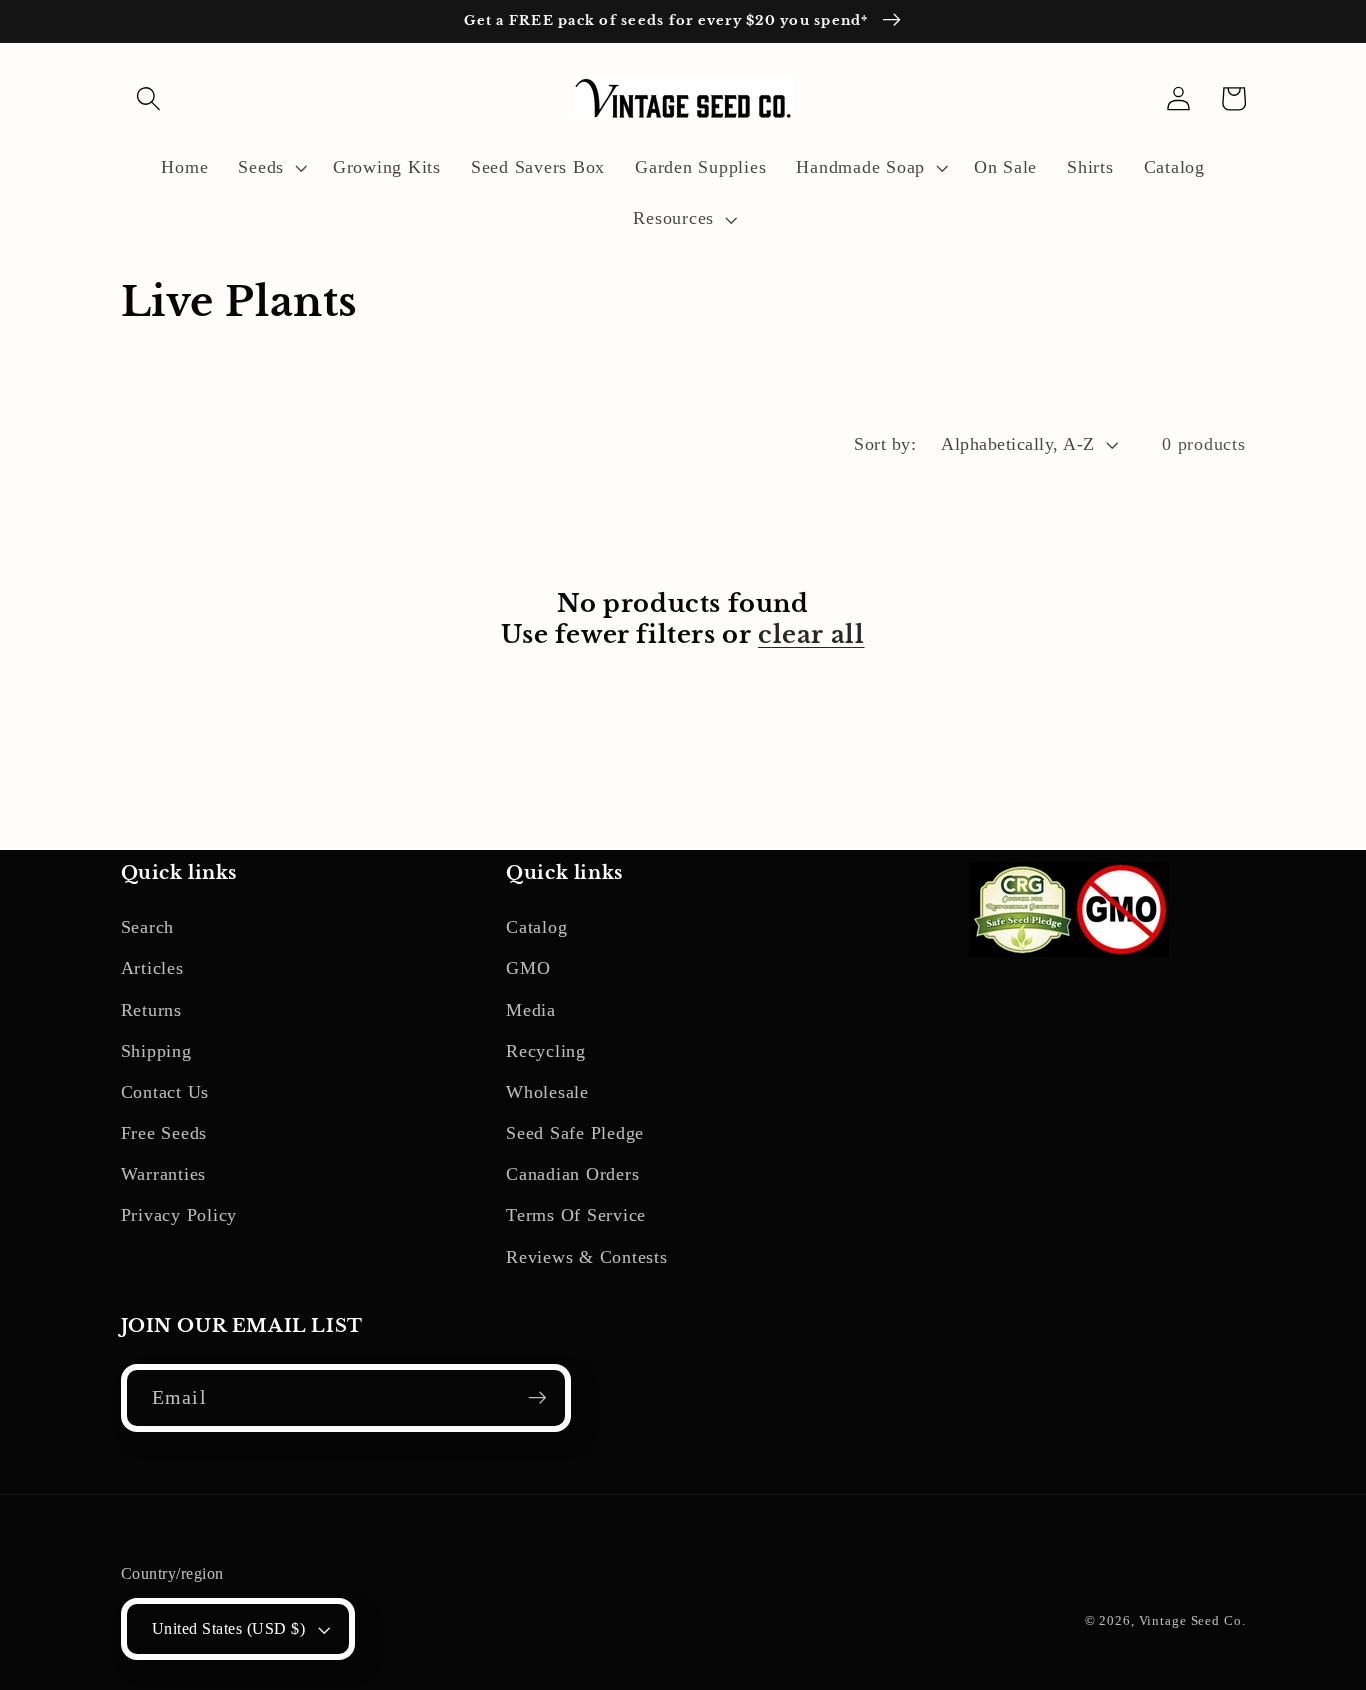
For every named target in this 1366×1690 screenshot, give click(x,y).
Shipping (156, 1051)
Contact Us (165, 1092)
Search (148, 927)
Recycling (546, 1051)
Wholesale (547, 1092)
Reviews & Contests (587, 1257)
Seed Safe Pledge (575, 1133)
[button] (148, 98)
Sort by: (885, 444)
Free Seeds (164, 1133)
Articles (152, 968)
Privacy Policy (179, 1215)
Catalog (536, 927)
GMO (528, 968)
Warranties (164, 1174)
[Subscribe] (537, 1398)
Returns (151, 1010)
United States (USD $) (229, 1629)
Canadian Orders (572, 1174)
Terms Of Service (576, 1215)
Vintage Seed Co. (1192, 1621)
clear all (811, 634)
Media (531, 1010)
